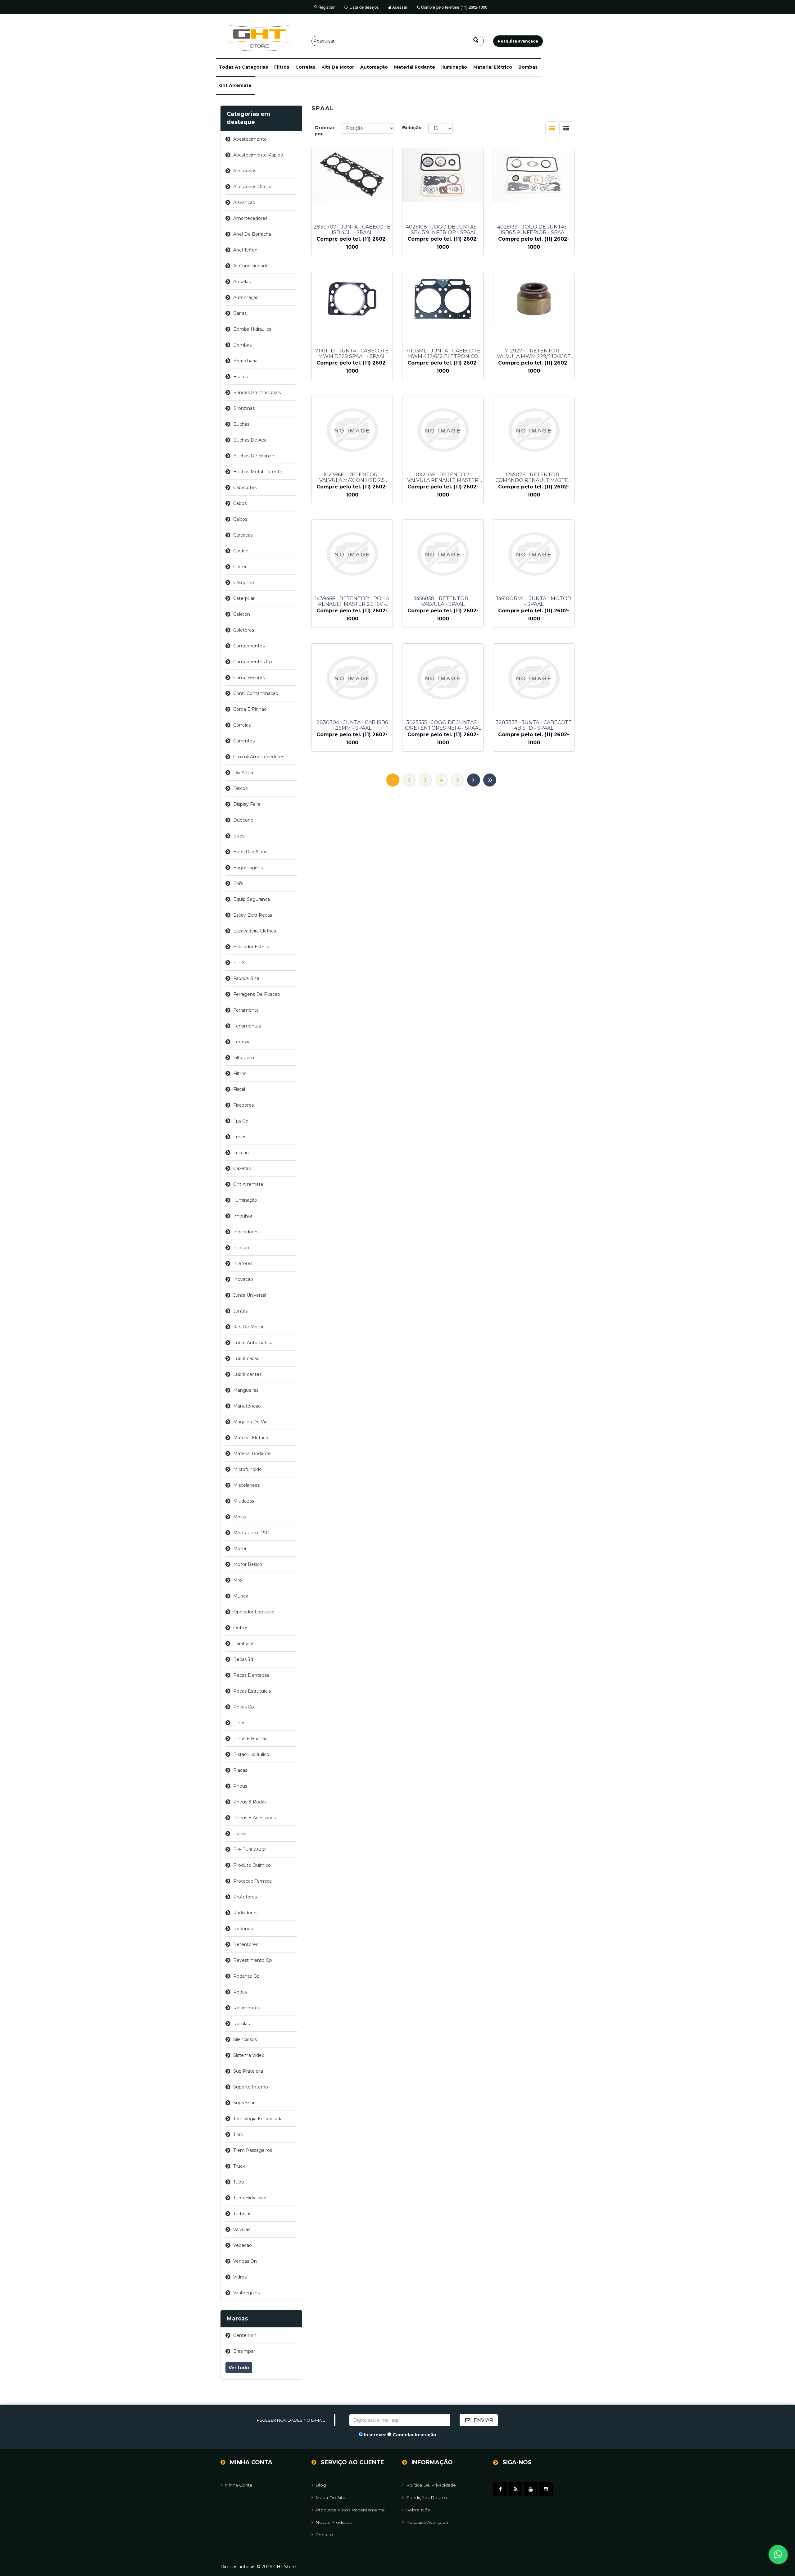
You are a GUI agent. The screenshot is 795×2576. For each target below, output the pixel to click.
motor (240, 1549)
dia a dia (243, 773)
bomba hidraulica (252, 329)
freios (240, 1137)
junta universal (250, 1295)
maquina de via (250, 1422)
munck (241, 1596)
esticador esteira (251, 947)
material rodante (415, 67)
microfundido (248, 1469)
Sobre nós (418, 2510)
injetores (243, 1263)
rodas (240, 1992)
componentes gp (253, 662)
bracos (241, 377)
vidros (240, 2277)
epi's (238, 883)
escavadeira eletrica (255, 931)
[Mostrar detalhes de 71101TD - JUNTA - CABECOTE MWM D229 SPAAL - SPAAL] (352, 299)
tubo (239, 2182)
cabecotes (245, 488)
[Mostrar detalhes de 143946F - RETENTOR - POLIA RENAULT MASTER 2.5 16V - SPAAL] (352, 554)
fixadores (243, 1105)
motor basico (248, 1564)
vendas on (245, 2261)
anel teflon (245, 250)
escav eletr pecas (253, 915)
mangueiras (246, 1390)
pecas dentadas (251, 1675)
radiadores (245, 1913)
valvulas (242, 2229)
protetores (245, 1897)
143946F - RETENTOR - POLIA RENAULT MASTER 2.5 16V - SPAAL (352, 601)
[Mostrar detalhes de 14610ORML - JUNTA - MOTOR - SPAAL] (534, 554)
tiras (238, 2134)
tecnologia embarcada (258, 2119)
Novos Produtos (334, 2522)
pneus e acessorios (254, 1818)
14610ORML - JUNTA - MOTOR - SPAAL (534, 601)
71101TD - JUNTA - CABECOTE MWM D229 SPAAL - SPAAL (352, 354)
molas (240, 1517)
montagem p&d (251, 1533)
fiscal (239, 1089)
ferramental (246, 1010)
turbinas (242, 2214)
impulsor (243, 1216)
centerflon (245, 2335)
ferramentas (247, 1026)
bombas (528, 67)
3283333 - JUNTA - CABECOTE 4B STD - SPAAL (534, 725)
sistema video (249, 2055)
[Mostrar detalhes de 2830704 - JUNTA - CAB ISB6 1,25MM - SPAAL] (352, 678)
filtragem (244, 1058)
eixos (239, 836)
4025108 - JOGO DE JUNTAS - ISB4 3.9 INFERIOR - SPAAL (443, 230)
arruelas (242, 282)
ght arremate (235, 85)
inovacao (243, 1279)
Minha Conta (238, 2485)
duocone (243, 820)
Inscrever (375, 2435)
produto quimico (252, 1865)
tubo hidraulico (250, 2198)
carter (240, 567)
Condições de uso (427, 2497)
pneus (240, 1786)
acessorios (245, 171)
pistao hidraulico (251, 1754)
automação (374, 67)
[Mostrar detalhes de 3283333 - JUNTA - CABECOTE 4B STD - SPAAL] (534, 678)
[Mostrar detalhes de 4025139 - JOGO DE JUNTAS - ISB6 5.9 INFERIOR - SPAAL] (534, 175)
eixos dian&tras (250, 852)
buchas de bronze (254, 456)
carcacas (243, 535)
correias (305, 67)
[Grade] (552, 128)
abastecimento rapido (258, 155)
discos (240, 788)
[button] (243, 67)
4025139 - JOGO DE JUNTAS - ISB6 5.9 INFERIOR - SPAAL (534, 230)
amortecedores (250, 218)
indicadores (246, 1232)
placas (240, 1770)
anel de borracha (252, 234)
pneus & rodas (250, 1802)
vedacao (243, 2245)
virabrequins (246, 2293)
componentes (249, 646)
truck (239, 2166)
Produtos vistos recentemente (350, 2510)
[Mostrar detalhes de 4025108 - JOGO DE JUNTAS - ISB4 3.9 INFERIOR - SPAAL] (443, 175)
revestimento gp (253, 1960)
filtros (282, 67)
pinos (239, 1723)
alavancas (244, 202)
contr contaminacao (256, 693)
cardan (241, 551)
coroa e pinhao (250, 709)
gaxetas (242, 1168)
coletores (244, 630)
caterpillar (244, 598)
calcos (240, 519)
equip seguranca (252, 899)
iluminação (454, 67)
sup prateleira (248, 2071)
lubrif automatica (253, 1343)
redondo (243, 1929)
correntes (244, 741)
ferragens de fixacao (257, 994)
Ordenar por (325, 131)
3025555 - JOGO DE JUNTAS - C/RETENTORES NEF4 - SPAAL (443, 725)
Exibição (412, 128)
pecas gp (244, 1707)
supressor (244, 2103)
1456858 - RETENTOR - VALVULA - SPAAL (443, 601)
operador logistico (254, 1612)
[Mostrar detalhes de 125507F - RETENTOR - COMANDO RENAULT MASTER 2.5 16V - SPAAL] (534, 430)
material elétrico (493, 67)
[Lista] (566, 128)
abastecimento (250, 139)
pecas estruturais (252, 1691)
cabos (240, 503)
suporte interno (251, 2087)
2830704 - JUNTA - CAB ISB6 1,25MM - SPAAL (352, 725)
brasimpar (244, 2351)
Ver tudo (239, 2368)
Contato (324, 2535)
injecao (241, 1248)
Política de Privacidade (431, 2485)
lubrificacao (246, 1358)
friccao (241, 1153)
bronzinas (244, 408)
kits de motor (338, 67)
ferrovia (242, 1042)
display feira (247, 804)
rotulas (241, 2024)
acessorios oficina (253, 187)
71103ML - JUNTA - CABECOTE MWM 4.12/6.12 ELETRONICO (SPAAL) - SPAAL (443, 354)
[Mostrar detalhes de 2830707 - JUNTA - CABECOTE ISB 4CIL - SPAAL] (352, 175)
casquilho (244, 583)
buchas (241, 424)
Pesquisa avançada (427, 2522)
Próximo (474, 780)
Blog (321, 2485)
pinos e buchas (250, 1739)
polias (240, 1834)
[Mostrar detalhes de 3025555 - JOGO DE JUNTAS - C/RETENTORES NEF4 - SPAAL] (443, 678)
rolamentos (247, 2008)
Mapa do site (330, 2497)
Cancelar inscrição (414, 2435)
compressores (249, 678)
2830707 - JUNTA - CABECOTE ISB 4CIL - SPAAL (352, 230)
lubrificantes (247, 1374)
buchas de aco (250, 440)
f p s (239, 963)
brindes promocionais (257, 392)
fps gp (241, 1121)
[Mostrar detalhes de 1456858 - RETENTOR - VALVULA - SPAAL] (443, 554)
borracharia (245, 361)
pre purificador (250, 1849)
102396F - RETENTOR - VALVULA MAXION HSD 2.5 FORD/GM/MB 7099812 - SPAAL (352, 478)
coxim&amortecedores (259, 757)
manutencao (247, 1406)
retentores (246, 1944)
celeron (242, 614)
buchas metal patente (258, 472)
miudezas (244, 1501)
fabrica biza (246, 978)
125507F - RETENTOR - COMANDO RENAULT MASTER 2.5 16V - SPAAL (534, 478)
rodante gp (246, 1976)
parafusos (244, 1644)
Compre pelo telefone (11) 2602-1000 (454, 7)
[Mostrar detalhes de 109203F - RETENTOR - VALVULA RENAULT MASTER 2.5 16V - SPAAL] (443, 430)
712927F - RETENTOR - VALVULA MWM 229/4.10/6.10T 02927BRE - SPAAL (534, 354)
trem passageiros (253, 2150)
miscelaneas (246, 1485)
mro (238, 1580)
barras (240, 313)
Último (490, 780)
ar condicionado (251, 266)
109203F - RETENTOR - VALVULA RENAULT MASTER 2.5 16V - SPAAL (443, 478)
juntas (240, 1311)
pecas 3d (243, 1659)
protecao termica (252, 1881)
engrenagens (248, 868)
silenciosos (245, 2039)
